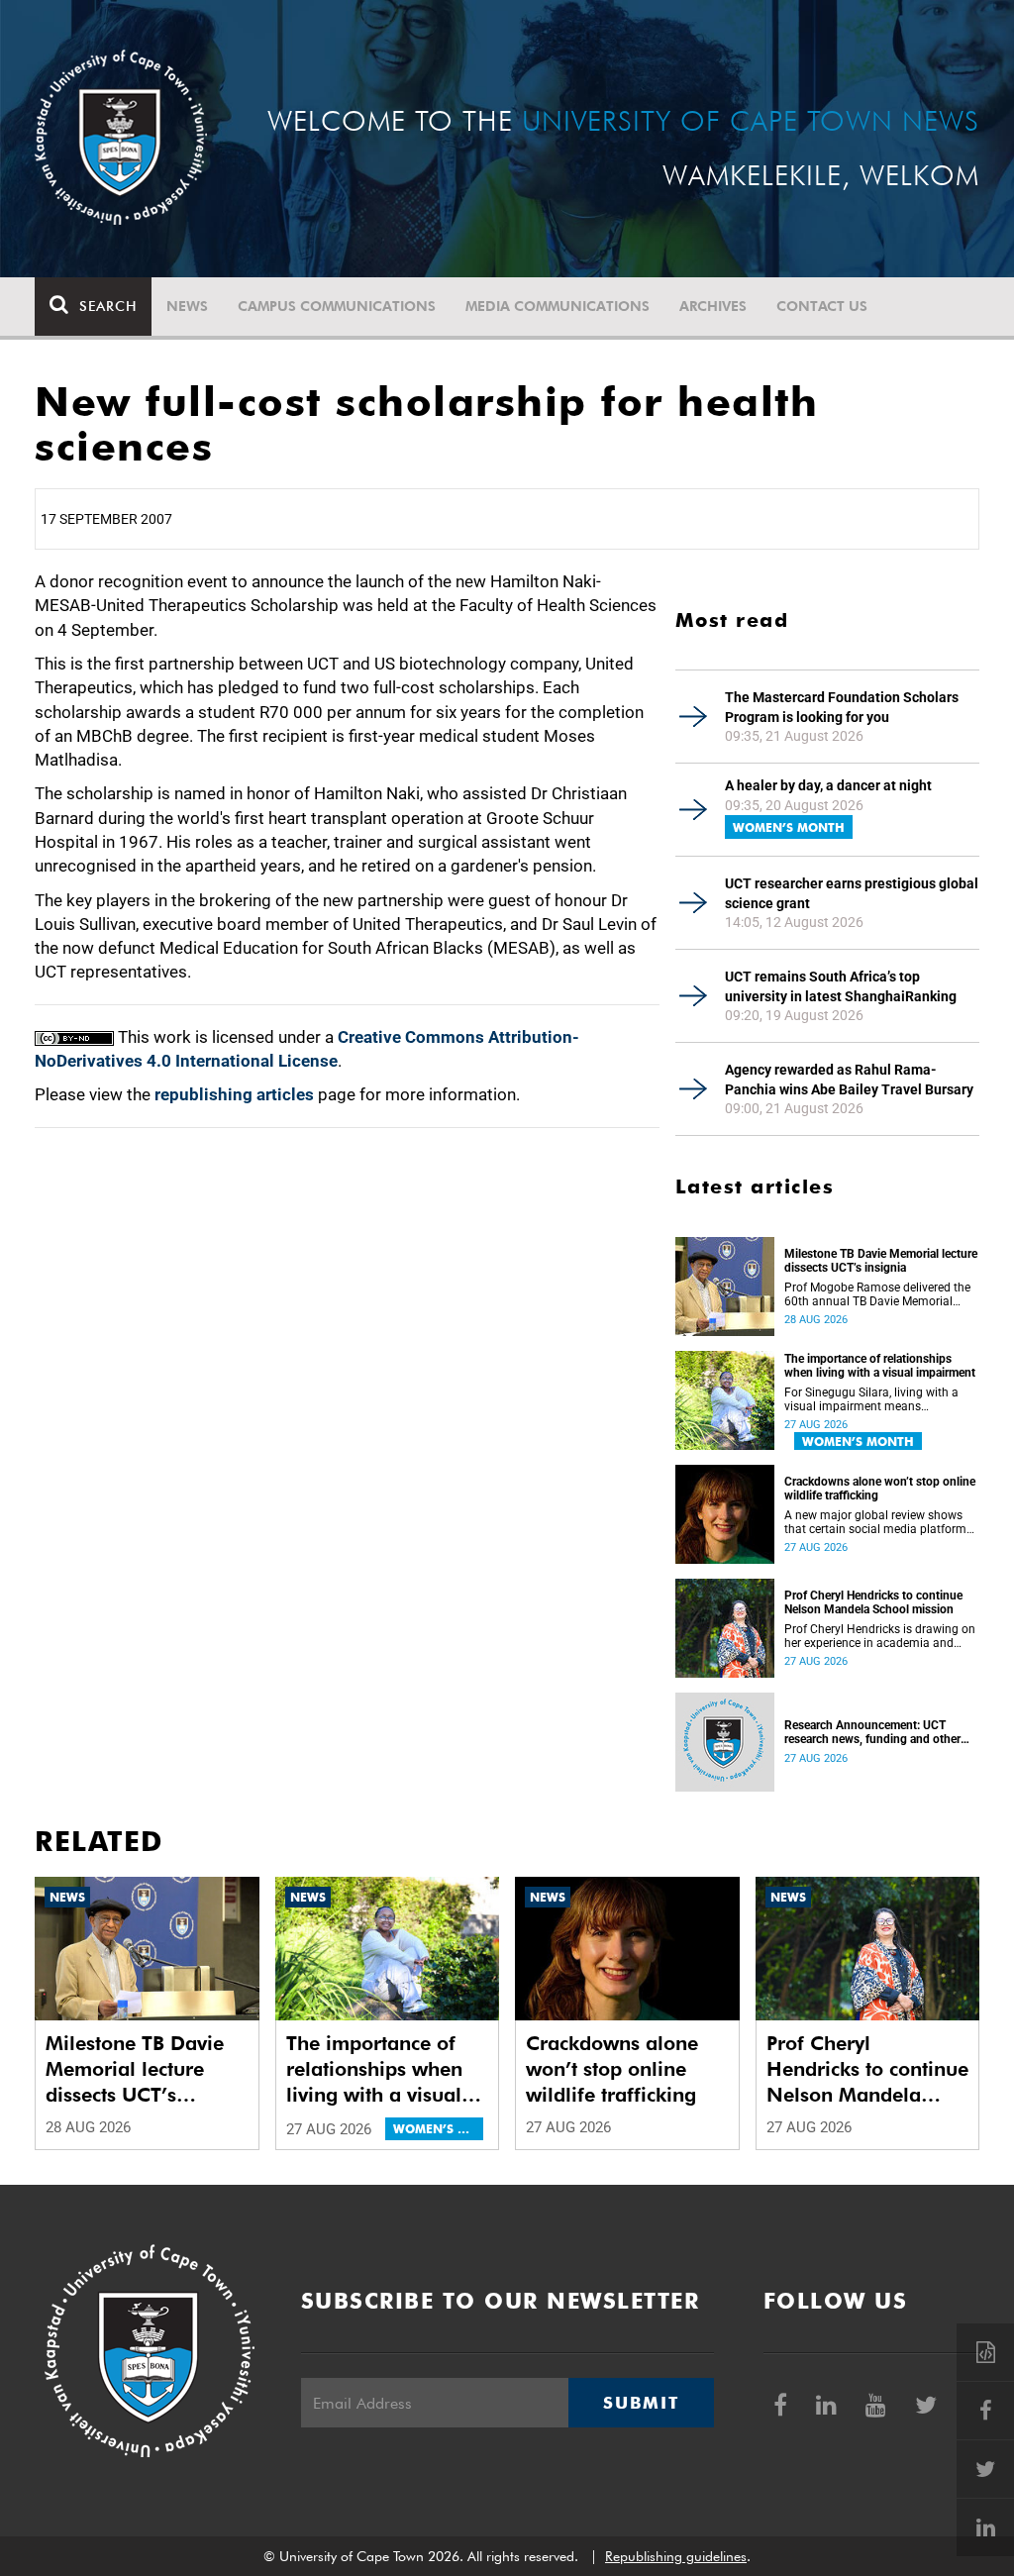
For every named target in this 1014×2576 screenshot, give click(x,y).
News (187, 306)
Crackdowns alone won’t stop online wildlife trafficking (880, 1489)
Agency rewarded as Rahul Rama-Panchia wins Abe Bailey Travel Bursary (849, 1080)
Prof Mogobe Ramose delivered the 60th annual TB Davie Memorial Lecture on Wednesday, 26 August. (877, 1294)
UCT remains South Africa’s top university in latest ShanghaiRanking (841, 986)
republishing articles (234, 1094)
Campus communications (337, 306)
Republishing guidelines (676, 2556)
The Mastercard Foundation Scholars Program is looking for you (842, 707)
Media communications (558, 306)
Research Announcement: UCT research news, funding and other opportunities (872, 1732)
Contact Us (822, 306)
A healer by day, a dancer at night (828, 785)
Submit (641, 2403)
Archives (713, 306)
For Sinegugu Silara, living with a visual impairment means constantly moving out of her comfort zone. (871, 1399)
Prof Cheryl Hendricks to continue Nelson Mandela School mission (873, 1602)
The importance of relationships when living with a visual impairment (880, 1366)
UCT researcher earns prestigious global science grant (852, 893)
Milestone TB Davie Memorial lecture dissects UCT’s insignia (881, 1261)
